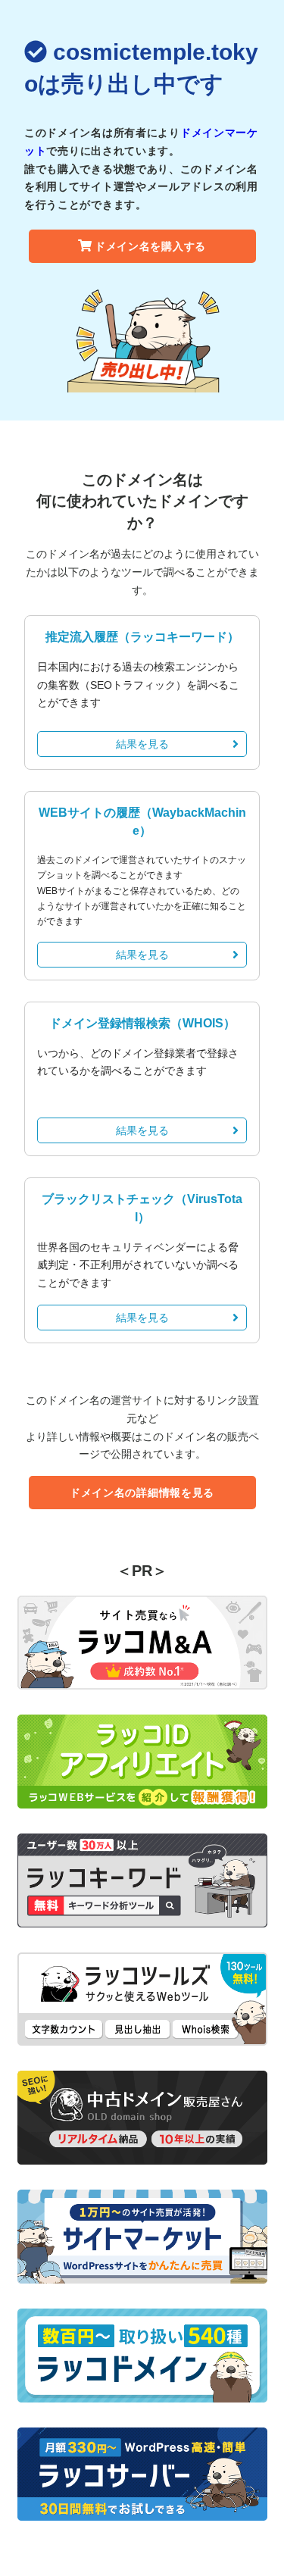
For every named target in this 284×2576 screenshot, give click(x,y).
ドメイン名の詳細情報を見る (142, 1493)
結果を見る (142, 744)
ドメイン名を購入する (150, 246)
